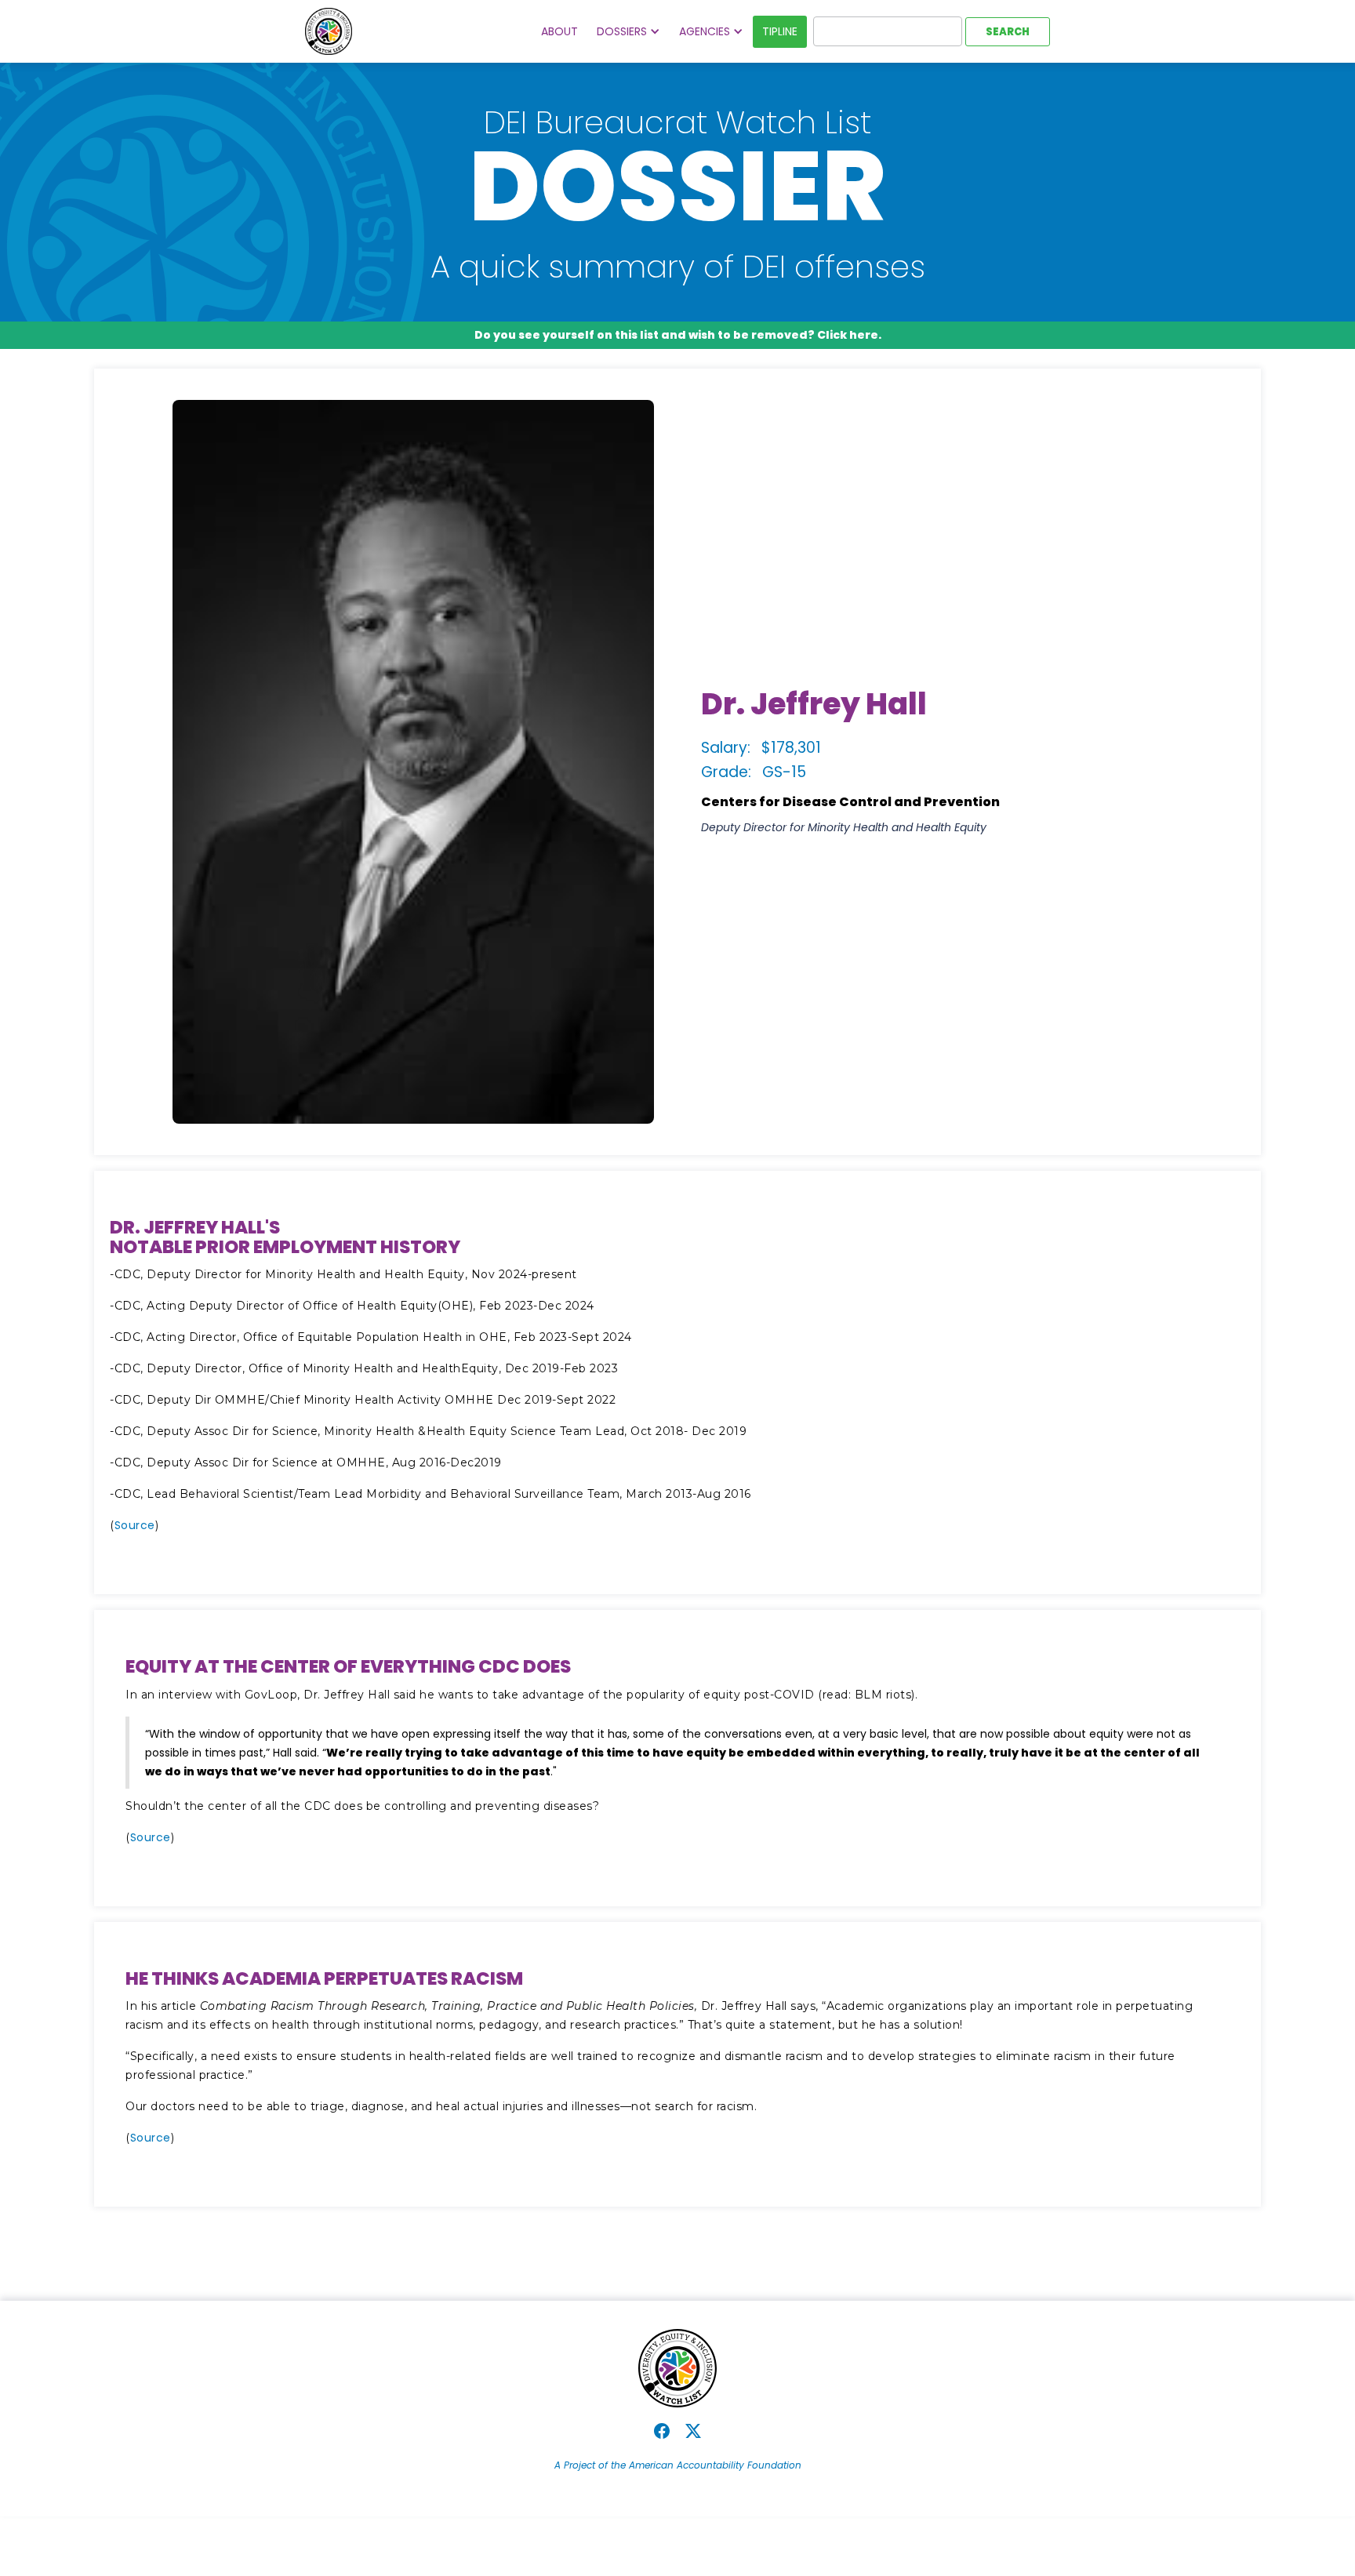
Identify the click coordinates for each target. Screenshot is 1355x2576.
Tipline (780, 31)
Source (135, 1525)
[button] (628, 32)
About (559, 31)
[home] (329, 31)
